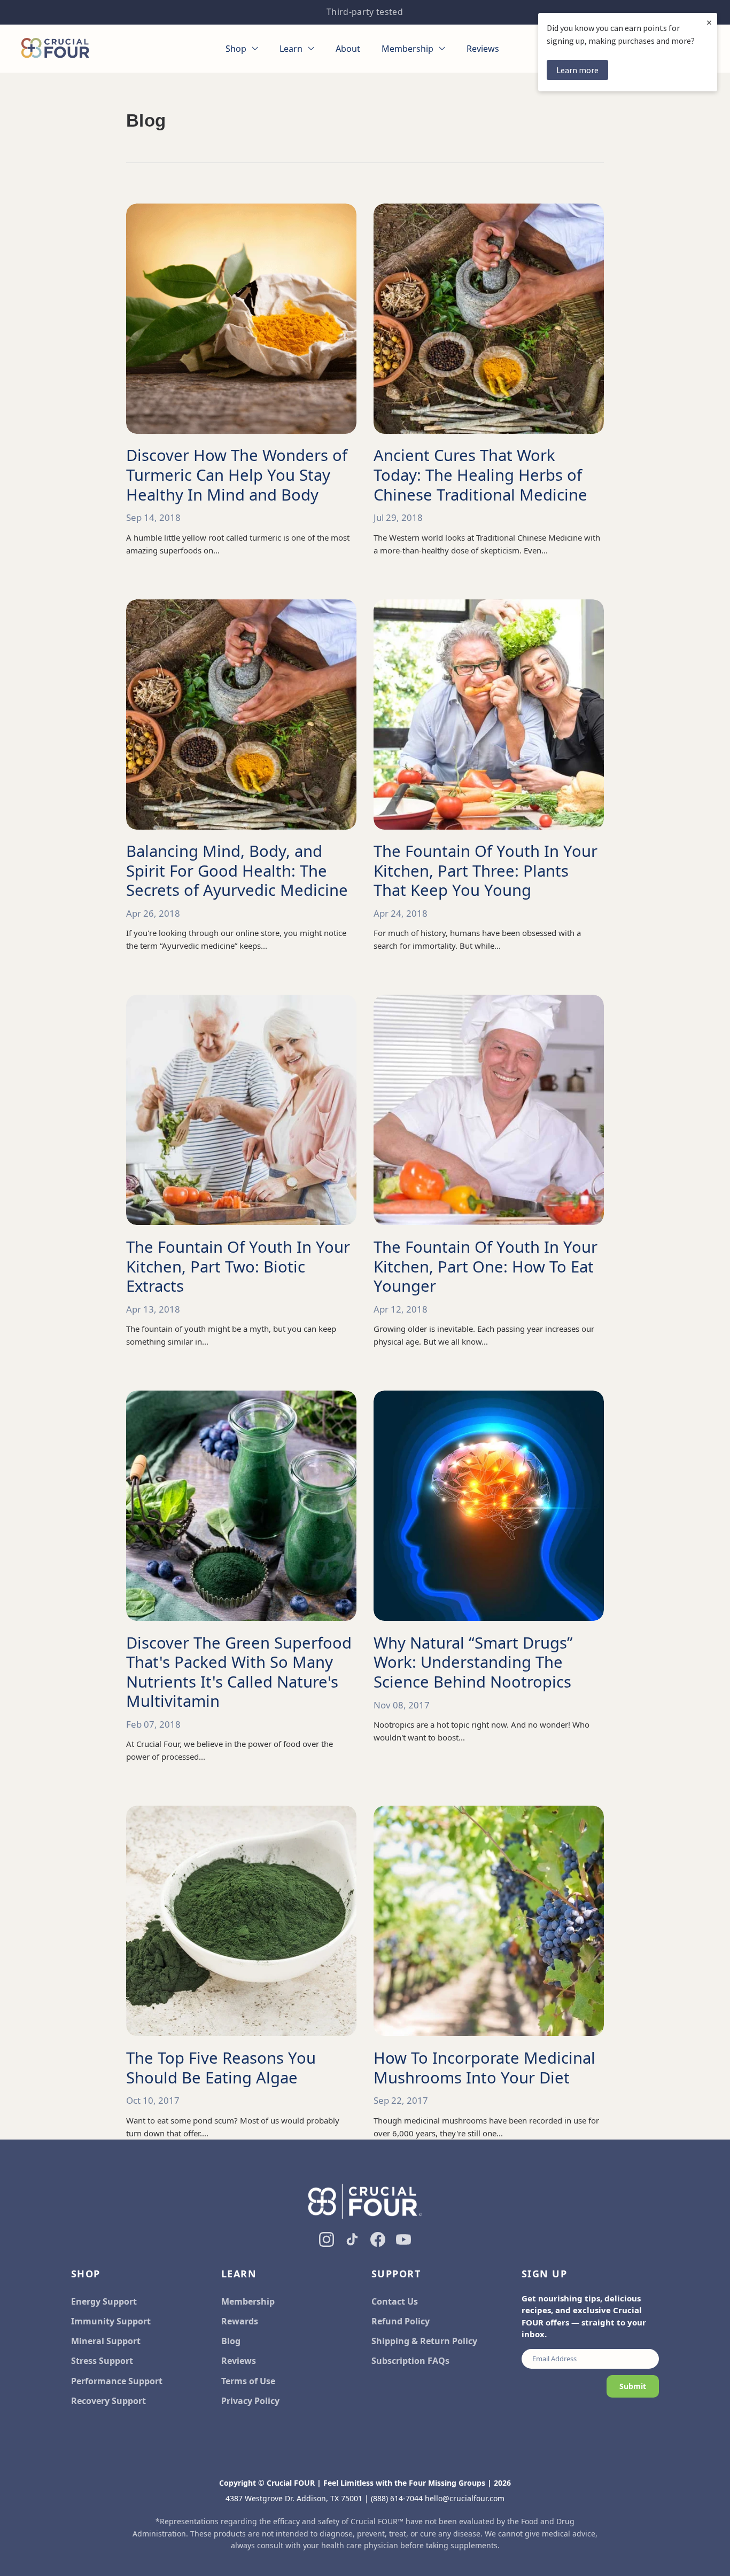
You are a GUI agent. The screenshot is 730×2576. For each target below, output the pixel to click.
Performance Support (117, 2381)
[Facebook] (378, 2239)
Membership (248, 2301)
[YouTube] (403, 2239)
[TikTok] (352, 2239)
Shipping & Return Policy (424, 2341)
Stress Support (102, 2361)
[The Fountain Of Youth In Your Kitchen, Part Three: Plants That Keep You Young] (489, 715)
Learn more (577, 70)
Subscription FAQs (410, 2361)
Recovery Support (108, 2401)
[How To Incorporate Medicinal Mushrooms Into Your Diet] (489, 1921)
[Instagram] (327, 2239)
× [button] (709, 22)
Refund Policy (401, 2321)
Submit (633, 2386)
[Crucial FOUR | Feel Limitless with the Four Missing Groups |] (55, 49)
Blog (231, 2341)
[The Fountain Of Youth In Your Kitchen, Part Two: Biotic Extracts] (241, 1110)
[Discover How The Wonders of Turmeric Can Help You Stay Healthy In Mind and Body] (241, 319)
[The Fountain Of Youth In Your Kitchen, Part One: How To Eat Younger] (489, 1110)
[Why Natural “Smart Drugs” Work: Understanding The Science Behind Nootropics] (489, 1506)
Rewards (240, 2321)
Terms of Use (248, 2381)
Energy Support (104, 2301)
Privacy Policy (250, 2401)
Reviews (239, 2361)
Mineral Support (106, 2341)
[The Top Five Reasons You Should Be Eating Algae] (241, 1921)
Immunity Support (111, 2321)
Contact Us (395, 2301)
